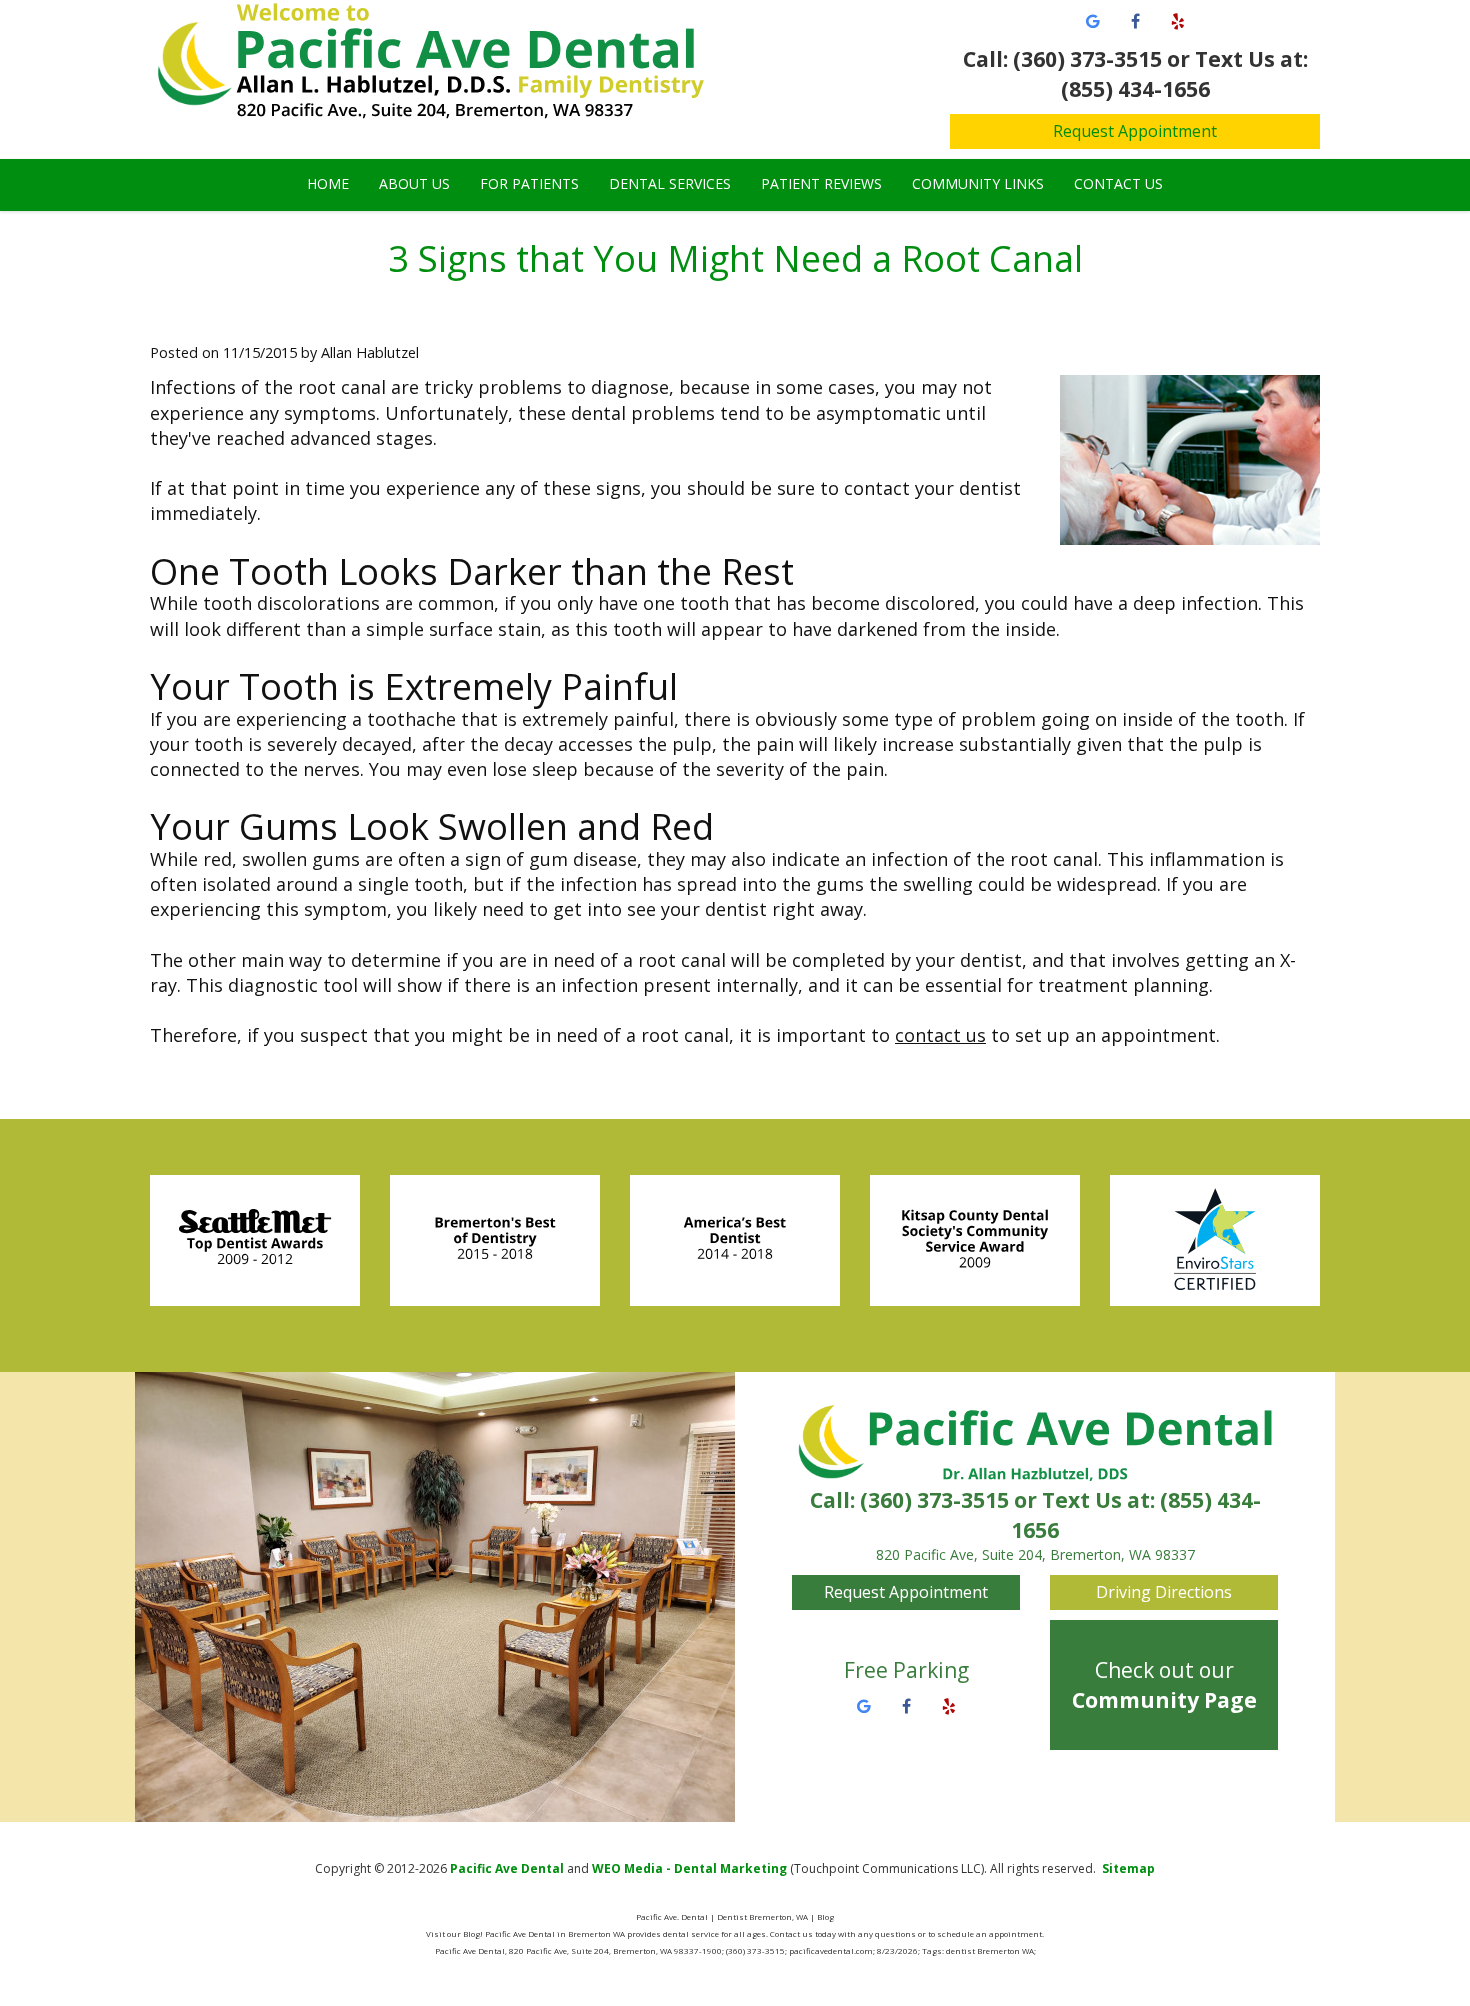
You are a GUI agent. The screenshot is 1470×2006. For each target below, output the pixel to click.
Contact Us (1118, 183)
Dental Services (670, 183)
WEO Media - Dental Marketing (689, 1868)
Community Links (978, 183)
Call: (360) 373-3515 (1062, 59)
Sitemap (1128, 1868)
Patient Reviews (821, 183)
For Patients (529, 183)
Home (328, 183)
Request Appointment (1135, 131)
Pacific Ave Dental (507, 1868)
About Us (414, 183)
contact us (940, 1035)
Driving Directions (1164, 1592)
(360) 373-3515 (934, 1500)
